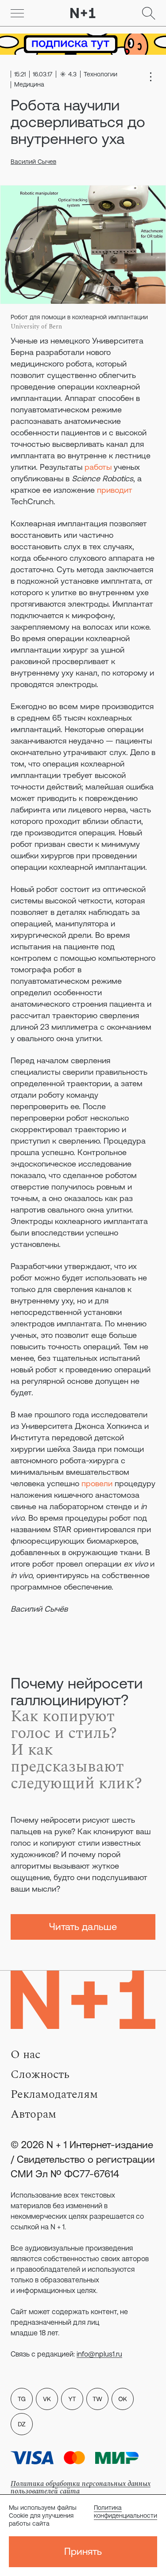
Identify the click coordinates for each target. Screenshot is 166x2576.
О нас (25, 2055)
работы (98, 467)
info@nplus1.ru (99, 2354)
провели (97, 1483)
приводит (115, 490)
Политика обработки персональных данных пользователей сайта (81, 2487)
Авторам (33, 2114)
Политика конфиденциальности (125, 2512)
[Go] (17, 13)
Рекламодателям (54, 2094)
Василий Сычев (33, 162)
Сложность (40, 2074)
